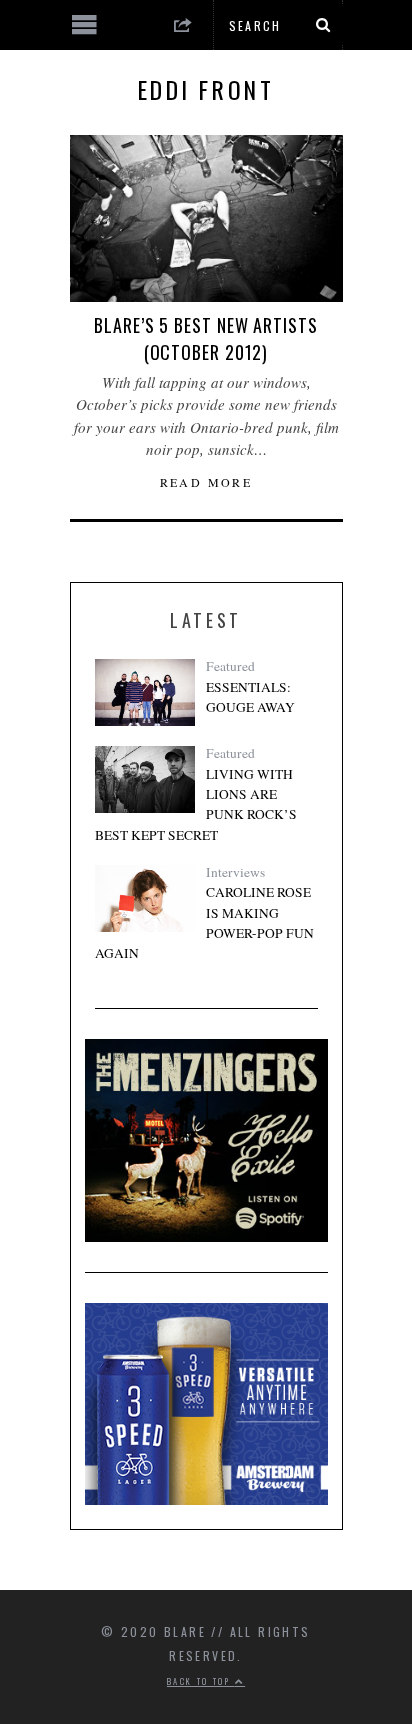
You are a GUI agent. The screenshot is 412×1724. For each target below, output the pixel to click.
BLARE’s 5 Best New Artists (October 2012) (205, 338)
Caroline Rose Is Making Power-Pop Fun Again (204, 922)
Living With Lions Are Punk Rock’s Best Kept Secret (196, 804)
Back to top (201, 1681)
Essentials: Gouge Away (250, 697)
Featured (230, 666)
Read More (206, 482)
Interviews (235, 872)
